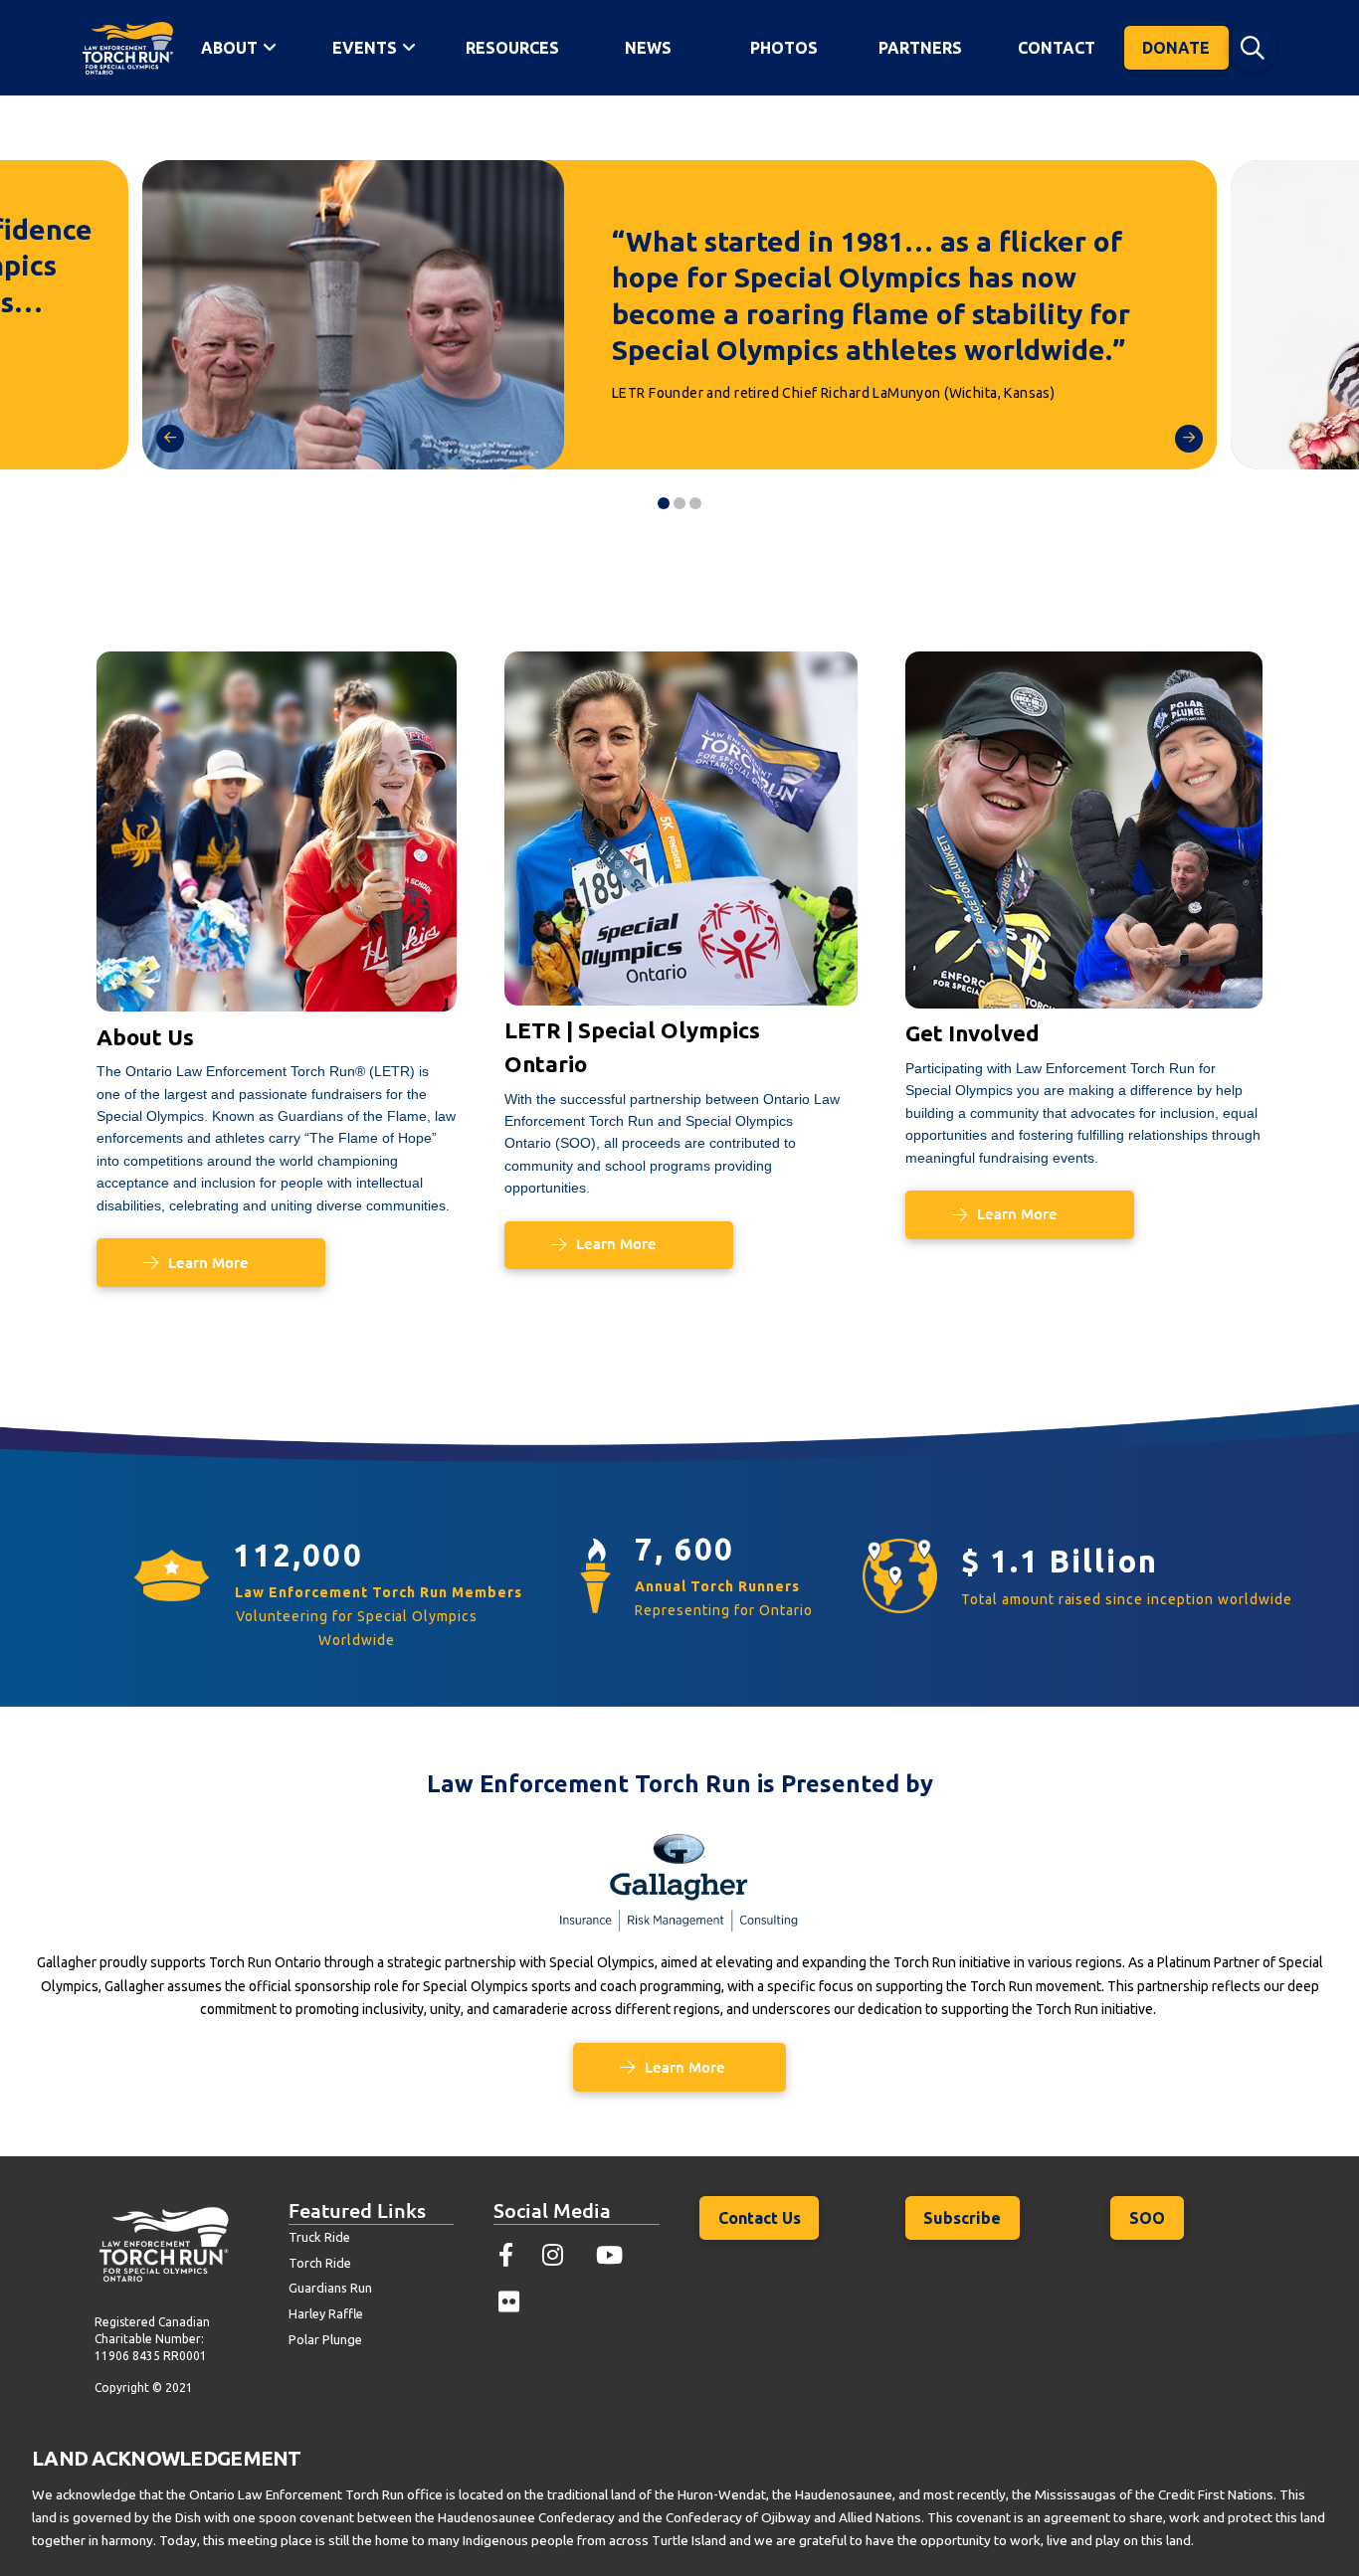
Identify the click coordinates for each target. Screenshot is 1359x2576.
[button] (1253, 48)
